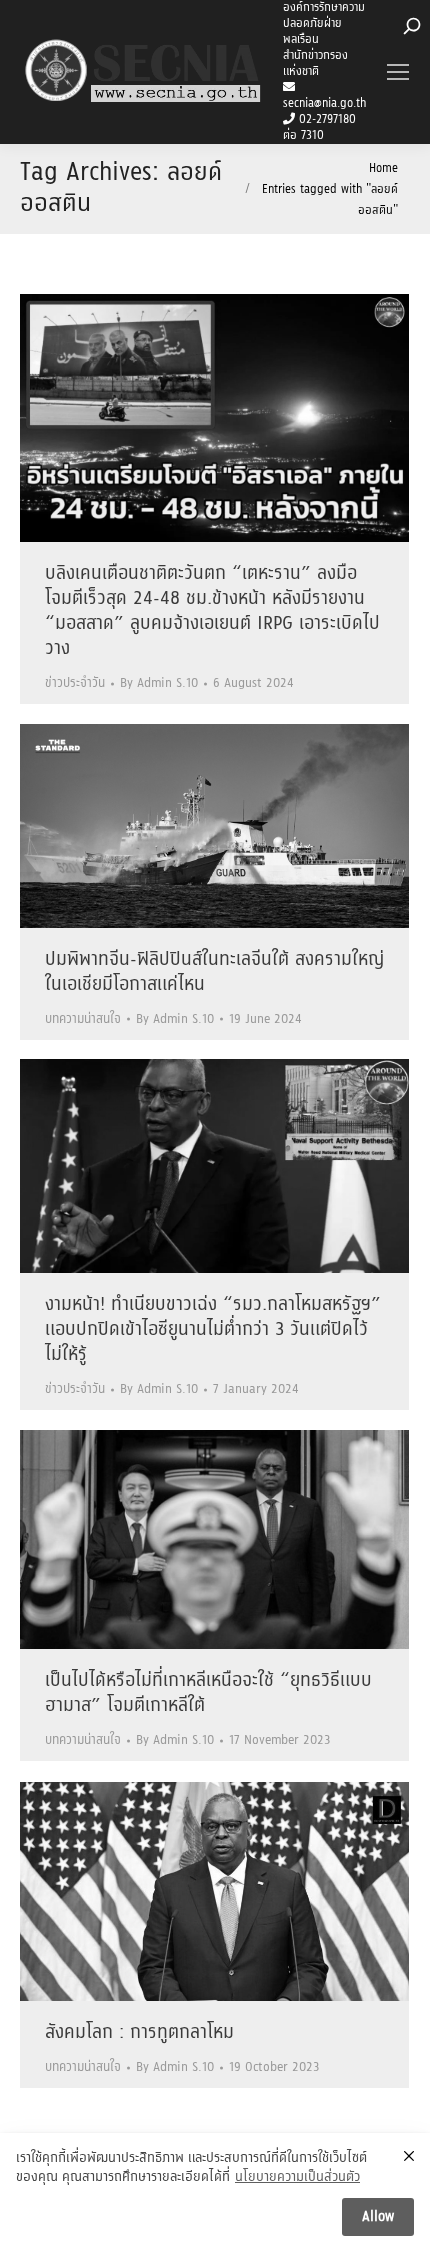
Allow (378, 2217)
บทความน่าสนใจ (83, 1019)
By (159, 683)
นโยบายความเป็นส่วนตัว (297, 2178)
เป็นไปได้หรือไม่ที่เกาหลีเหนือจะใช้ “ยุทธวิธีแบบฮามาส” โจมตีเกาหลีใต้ (208, 1693)
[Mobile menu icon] (398, 72)
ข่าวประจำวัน (75, 683)
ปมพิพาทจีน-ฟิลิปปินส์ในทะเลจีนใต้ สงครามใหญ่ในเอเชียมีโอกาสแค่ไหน (214, 972)
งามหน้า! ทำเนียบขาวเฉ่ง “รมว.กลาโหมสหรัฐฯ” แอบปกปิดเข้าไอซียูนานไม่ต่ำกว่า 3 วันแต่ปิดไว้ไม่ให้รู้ (213, 1330)
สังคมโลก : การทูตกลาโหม (139, 2033)
